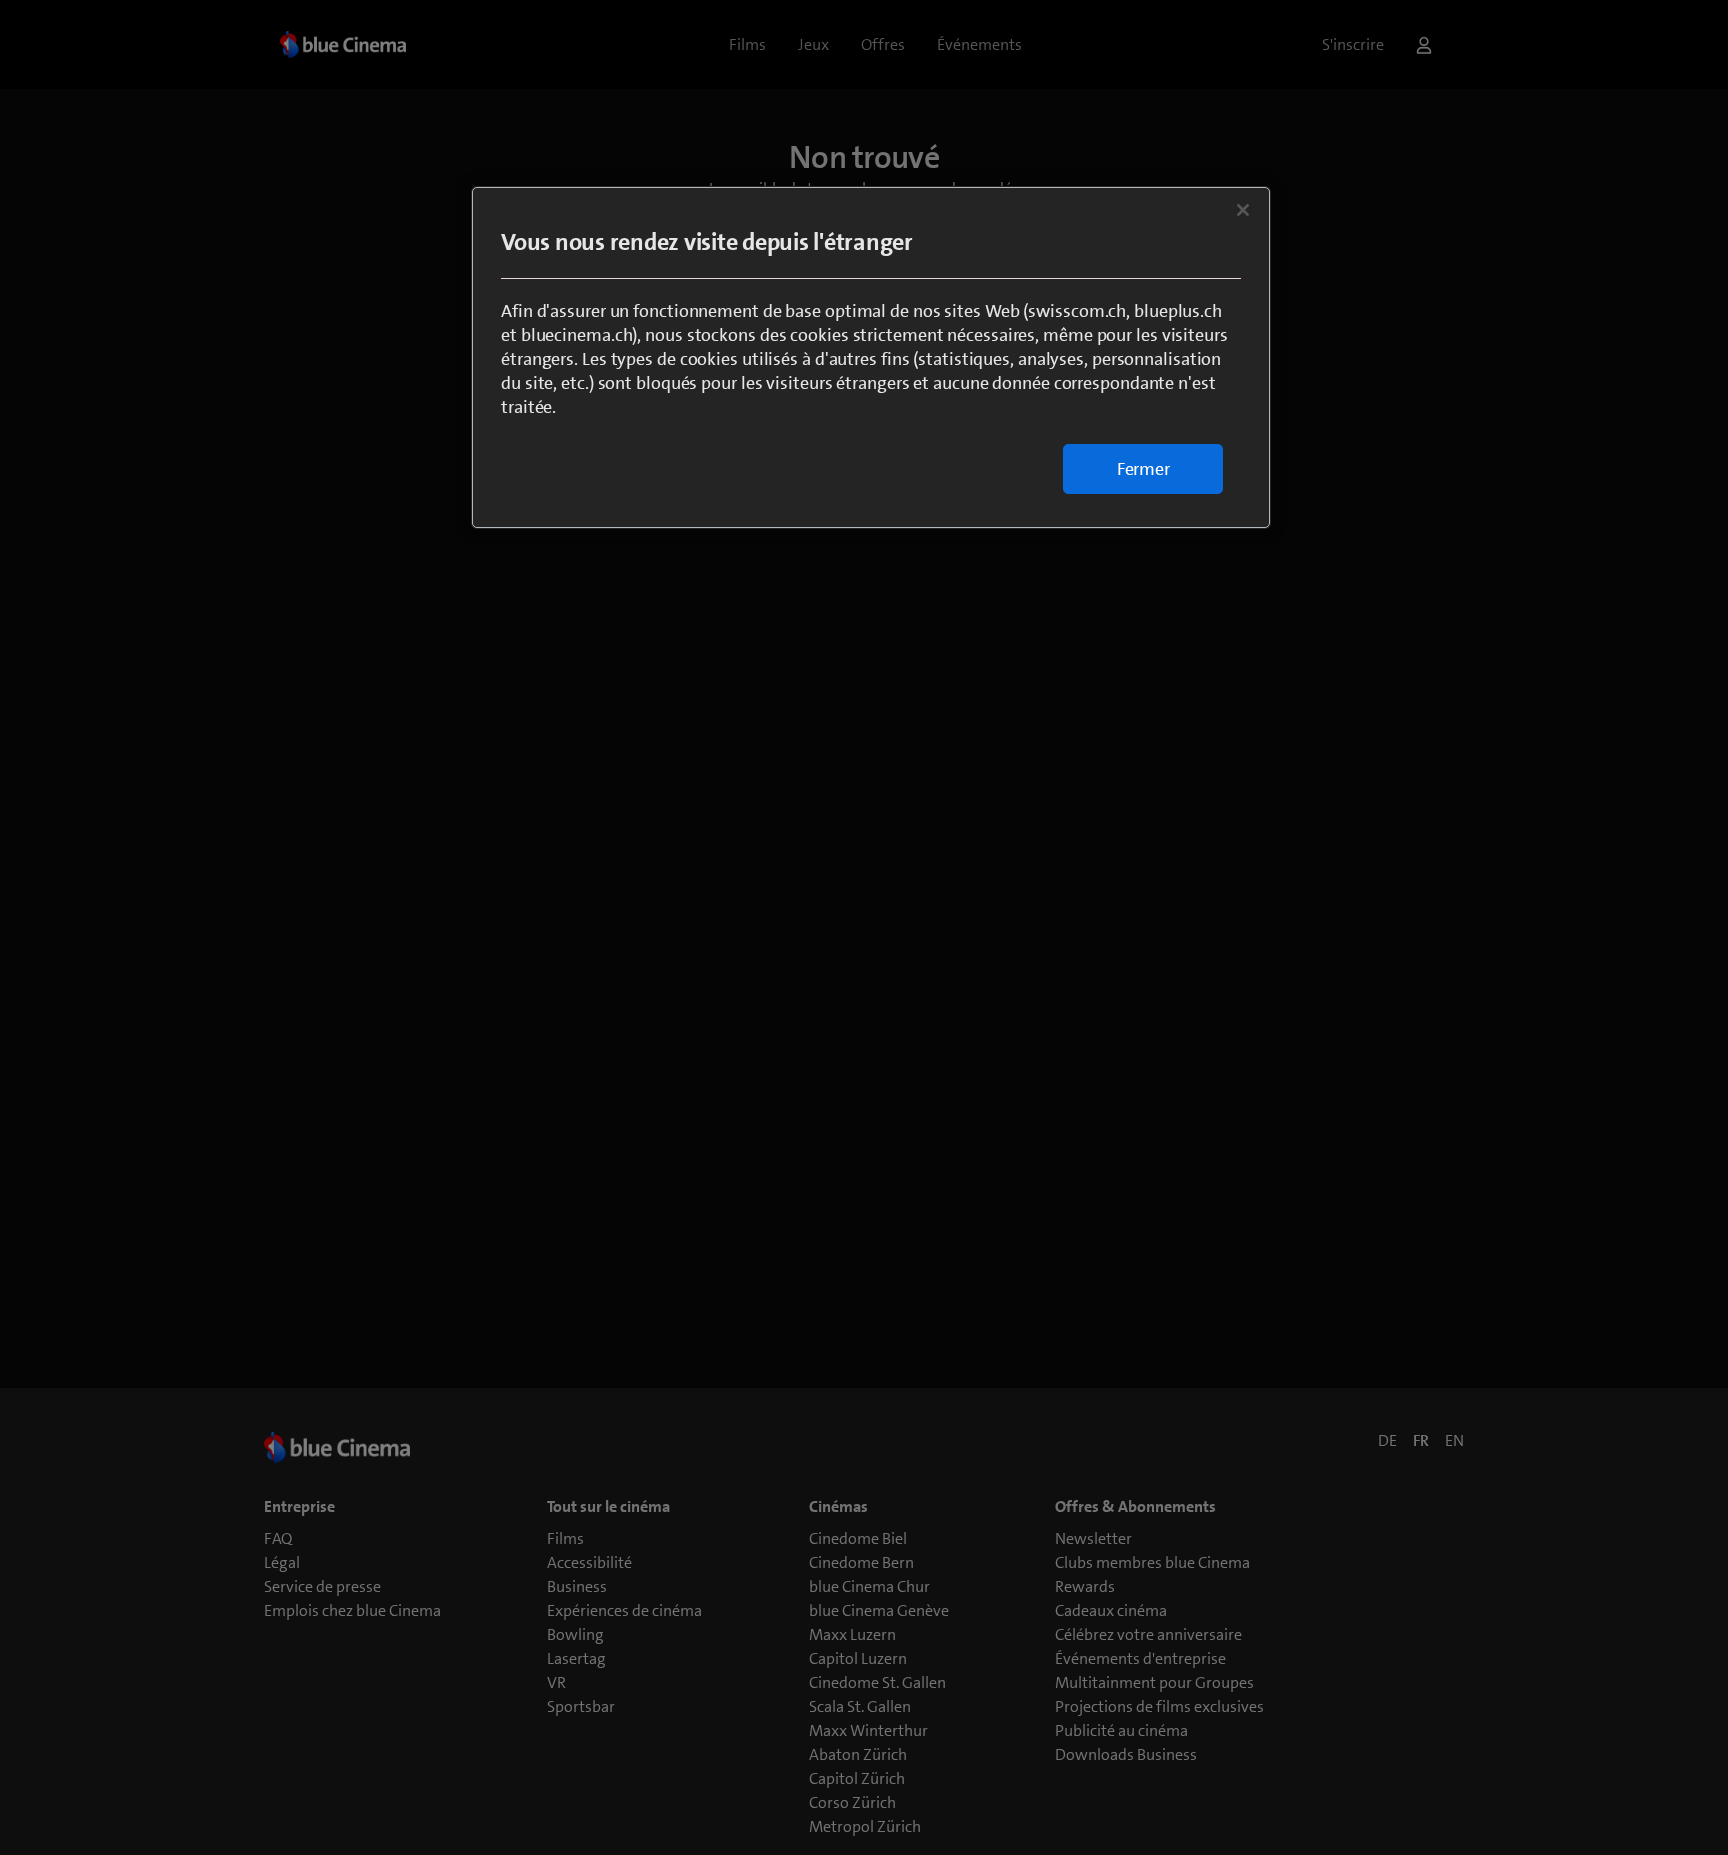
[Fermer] (1243, 210)
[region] (871, 357)
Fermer (1143, 469)
